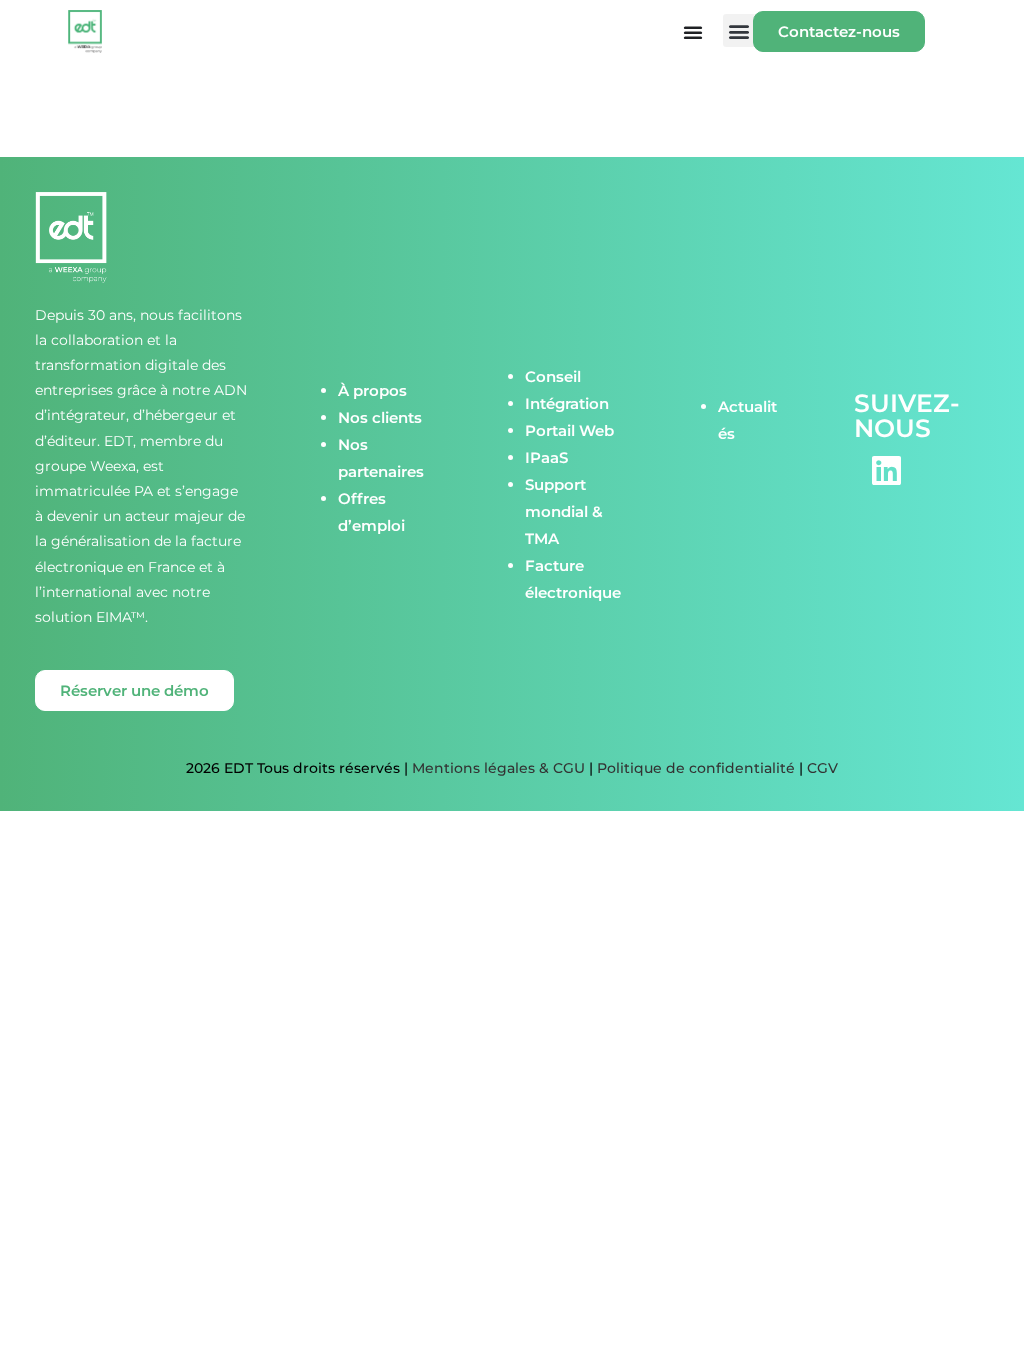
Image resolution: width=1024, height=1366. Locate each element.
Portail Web (569, 430)
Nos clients (380, 417)
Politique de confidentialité (696, 768)
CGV (822, 768)
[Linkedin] (887, 471)
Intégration (567, 403)
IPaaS (546, 457)
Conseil (553, 376)
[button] (739, 30)
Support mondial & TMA (564, 511)
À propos (372, 390)
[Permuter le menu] (693, 32)
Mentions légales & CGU (498, 768)
